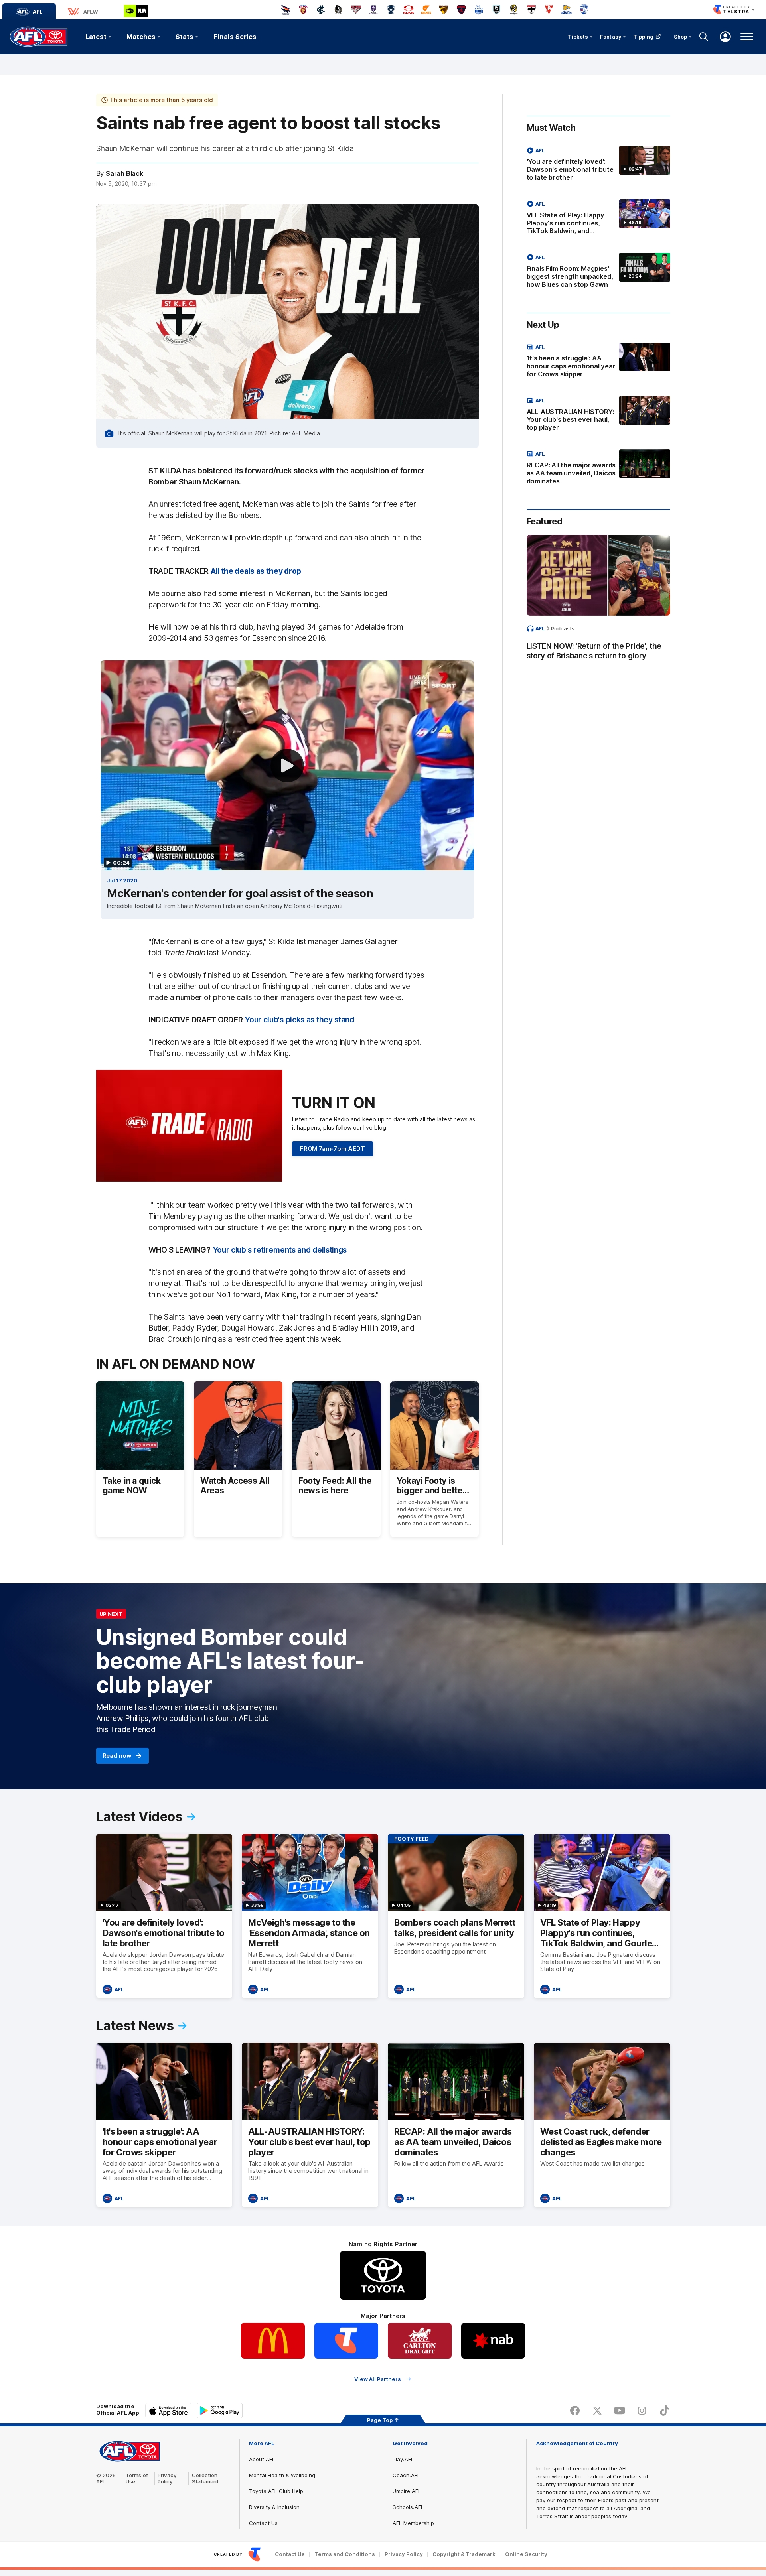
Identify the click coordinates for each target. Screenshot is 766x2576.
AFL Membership (413, 2523)
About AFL (262, 2459)
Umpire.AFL (407, 2491)
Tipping (644, 37)
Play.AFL (403, 2459)
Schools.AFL (408, 2507)
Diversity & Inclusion (274, 2507)
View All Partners (378, 2379)
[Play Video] (287, 766)
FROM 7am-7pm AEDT (333, 1149)
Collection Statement (205, 2478)
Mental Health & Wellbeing (282, 2475)
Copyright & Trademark (464, 2554)
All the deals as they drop (256, 571)
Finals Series (235, 37)
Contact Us (263, 2523)
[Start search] (704, 37)
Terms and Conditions (345, 2554)
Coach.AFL (406, 2475)
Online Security (526, 2554)
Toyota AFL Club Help (276, 2491)
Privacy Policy (167, 2478)
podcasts (563, 628)
